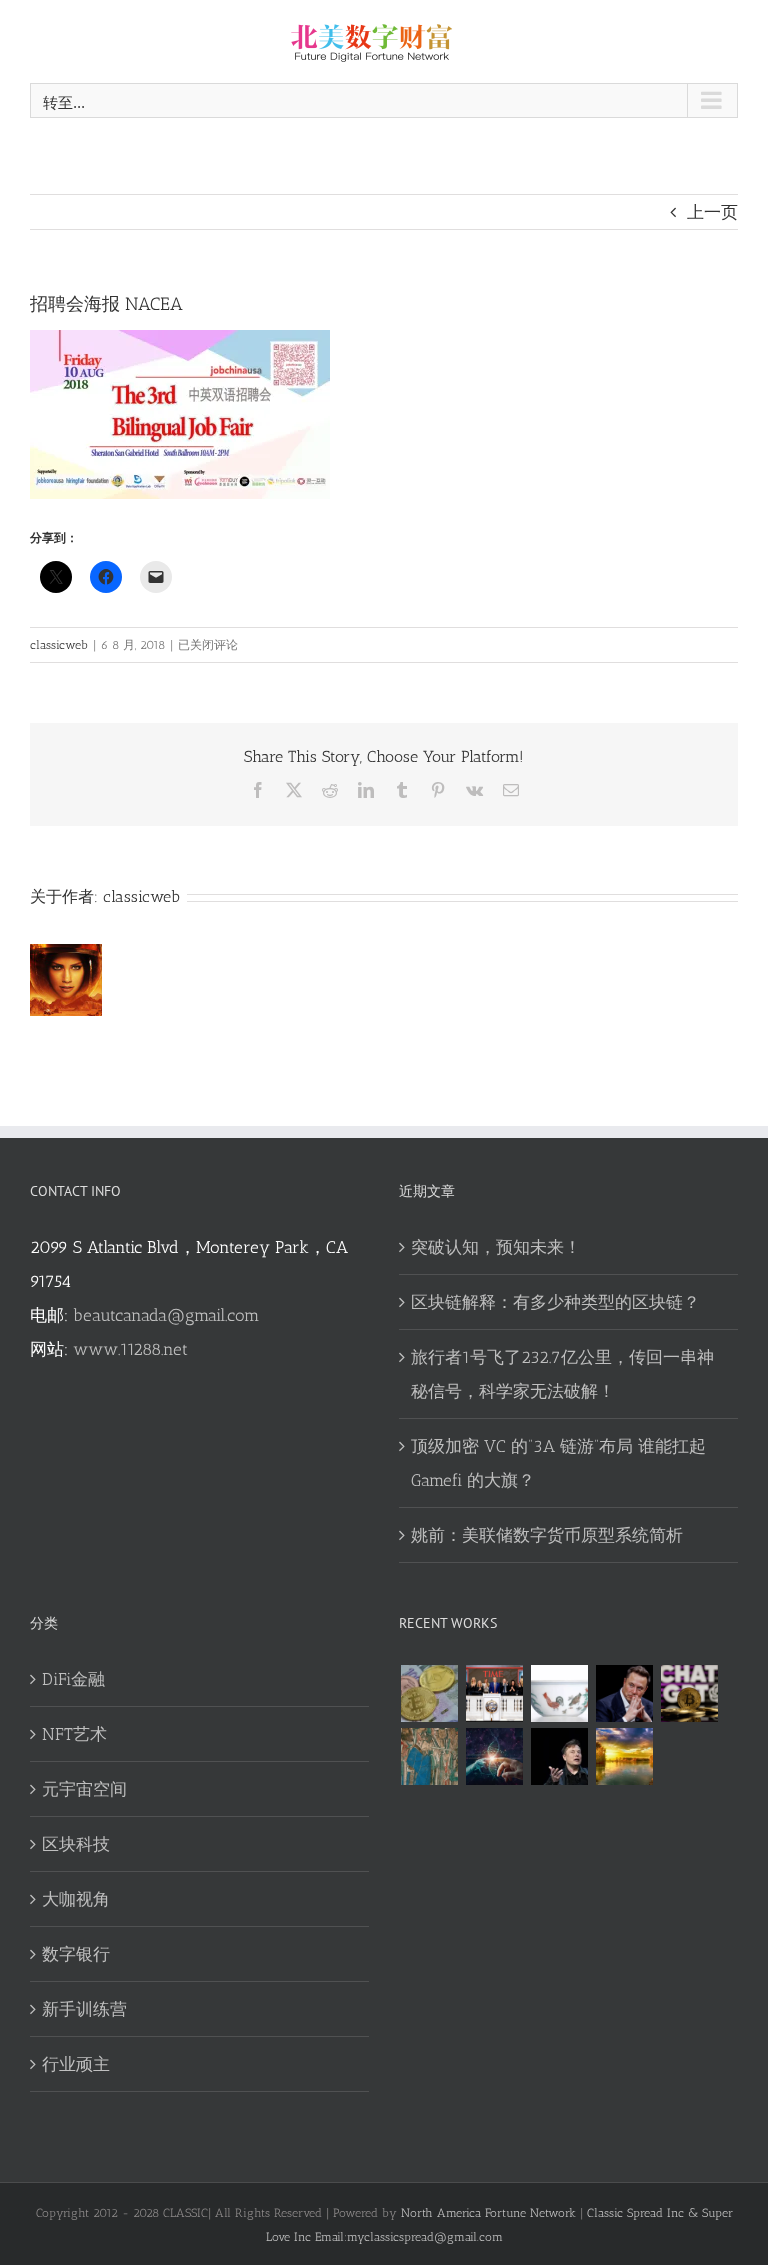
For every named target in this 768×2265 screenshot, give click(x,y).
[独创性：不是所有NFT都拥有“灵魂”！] (624, 1756)
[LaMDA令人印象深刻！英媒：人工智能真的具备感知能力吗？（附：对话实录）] (494, 1756)
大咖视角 (76, 1899)
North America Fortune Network (488, 2213)
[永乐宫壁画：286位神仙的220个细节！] (429, 1756)
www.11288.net (130, 1349)
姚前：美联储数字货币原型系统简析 (547, 1535)
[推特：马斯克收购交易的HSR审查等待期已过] (559, 1756)
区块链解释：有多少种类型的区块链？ (555, 1302)
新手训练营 (84, 2009)
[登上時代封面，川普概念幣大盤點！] (494, 1693)
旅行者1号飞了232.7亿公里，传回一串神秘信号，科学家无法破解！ (562, 1374)
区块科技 (76, 1844)
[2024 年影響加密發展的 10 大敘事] (429, 1693)
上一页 (712, 212)
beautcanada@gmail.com (166, 1315)
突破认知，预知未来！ (496, 1247)
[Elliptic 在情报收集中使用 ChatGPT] (689, 1693)
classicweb (59, 645)
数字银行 (76, 1954)
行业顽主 (76, 2064)
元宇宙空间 (84, 1789)
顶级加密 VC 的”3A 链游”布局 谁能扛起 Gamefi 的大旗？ (558, 1463)
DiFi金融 (73, 1679)
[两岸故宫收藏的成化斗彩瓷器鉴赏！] (559, 1693)
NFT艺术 (74, 1734)
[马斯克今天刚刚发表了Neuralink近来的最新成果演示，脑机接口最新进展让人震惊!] (624, 1693)
